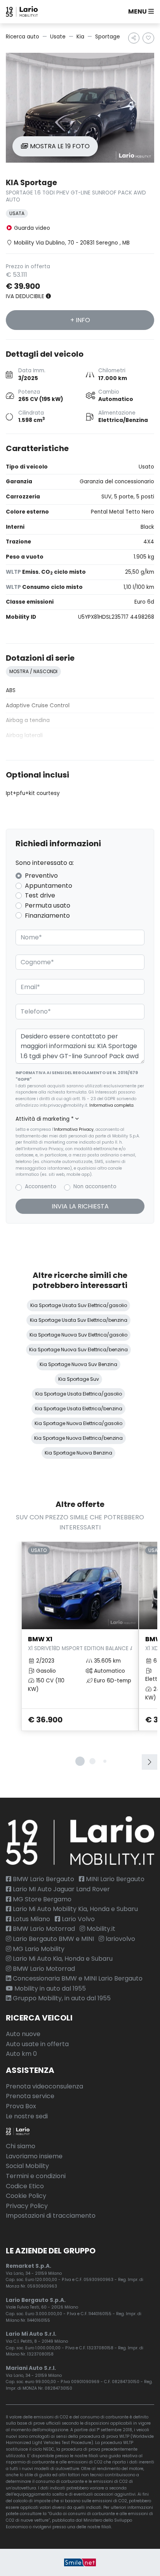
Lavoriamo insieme (34, 2156)
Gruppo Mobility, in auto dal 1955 (61, 1998)
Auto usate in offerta (37, 2044)
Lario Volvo (77, 1919)
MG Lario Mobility (38, 1949)
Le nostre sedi (27, 2116)
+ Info (80, 320)
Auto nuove (23, 2034)
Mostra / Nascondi (33, 671)
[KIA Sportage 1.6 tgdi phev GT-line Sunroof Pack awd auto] (80, 108)
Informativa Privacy (74, 1129)
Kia (80, 37)
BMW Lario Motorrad (43, 1929)
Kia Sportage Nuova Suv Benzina (78, 1364)
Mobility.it (100, 1929)
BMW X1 (80, 1643)
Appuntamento (49, 886)
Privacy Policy (27, 2206)
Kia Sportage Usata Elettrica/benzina (79, 1409)
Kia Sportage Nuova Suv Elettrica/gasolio (78, 1335)
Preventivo (41, 876)
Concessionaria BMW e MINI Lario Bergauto (77, 1978)
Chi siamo (21, 2146)
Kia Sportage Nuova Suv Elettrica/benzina (78, 1350)
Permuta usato (48, 905)
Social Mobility (27, 2166)
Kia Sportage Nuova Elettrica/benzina (78, 1438)
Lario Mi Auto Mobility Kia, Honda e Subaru (75, 1909)
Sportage (108, 37)
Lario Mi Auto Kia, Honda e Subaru (62, 1959)
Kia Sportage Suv (79, 1379)
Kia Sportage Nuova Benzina (78, 1453)
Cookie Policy (26, 2196)
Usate (58, 37)
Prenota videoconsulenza (44, 2086)
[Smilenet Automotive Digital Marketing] (80, 2562)
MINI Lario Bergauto (114, 1879)
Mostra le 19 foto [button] (59, 146)
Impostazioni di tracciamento (51, 2216)
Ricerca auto (23, 37)
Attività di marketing (45, 1119)
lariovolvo (120, 1939)
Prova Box (21, 2106)
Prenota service (30, 2096)
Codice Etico (25, 2186)
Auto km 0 (21, 2054)
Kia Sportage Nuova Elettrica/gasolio (78, 1423)
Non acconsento (95, 1186)
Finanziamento (47, 916)
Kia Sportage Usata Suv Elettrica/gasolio (79, 1305)
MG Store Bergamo (41, 1899)
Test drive (40, 895)
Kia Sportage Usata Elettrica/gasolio (79, 1394)
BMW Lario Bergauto (43, 1879)
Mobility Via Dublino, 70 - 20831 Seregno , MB (72, 243)
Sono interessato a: (45, 863)
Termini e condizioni (36, 2176)
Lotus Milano (31, 1919)
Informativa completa (111, 1105)
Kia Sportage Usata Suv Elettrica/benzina (79, 1320)
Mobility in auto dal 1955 (49, 1988)
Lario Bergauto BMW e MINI (53, 1939)
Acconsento (41, 1186)
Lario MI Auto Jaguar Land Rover (61, 1889)
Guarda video (31, 228)
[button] (139, 12)
